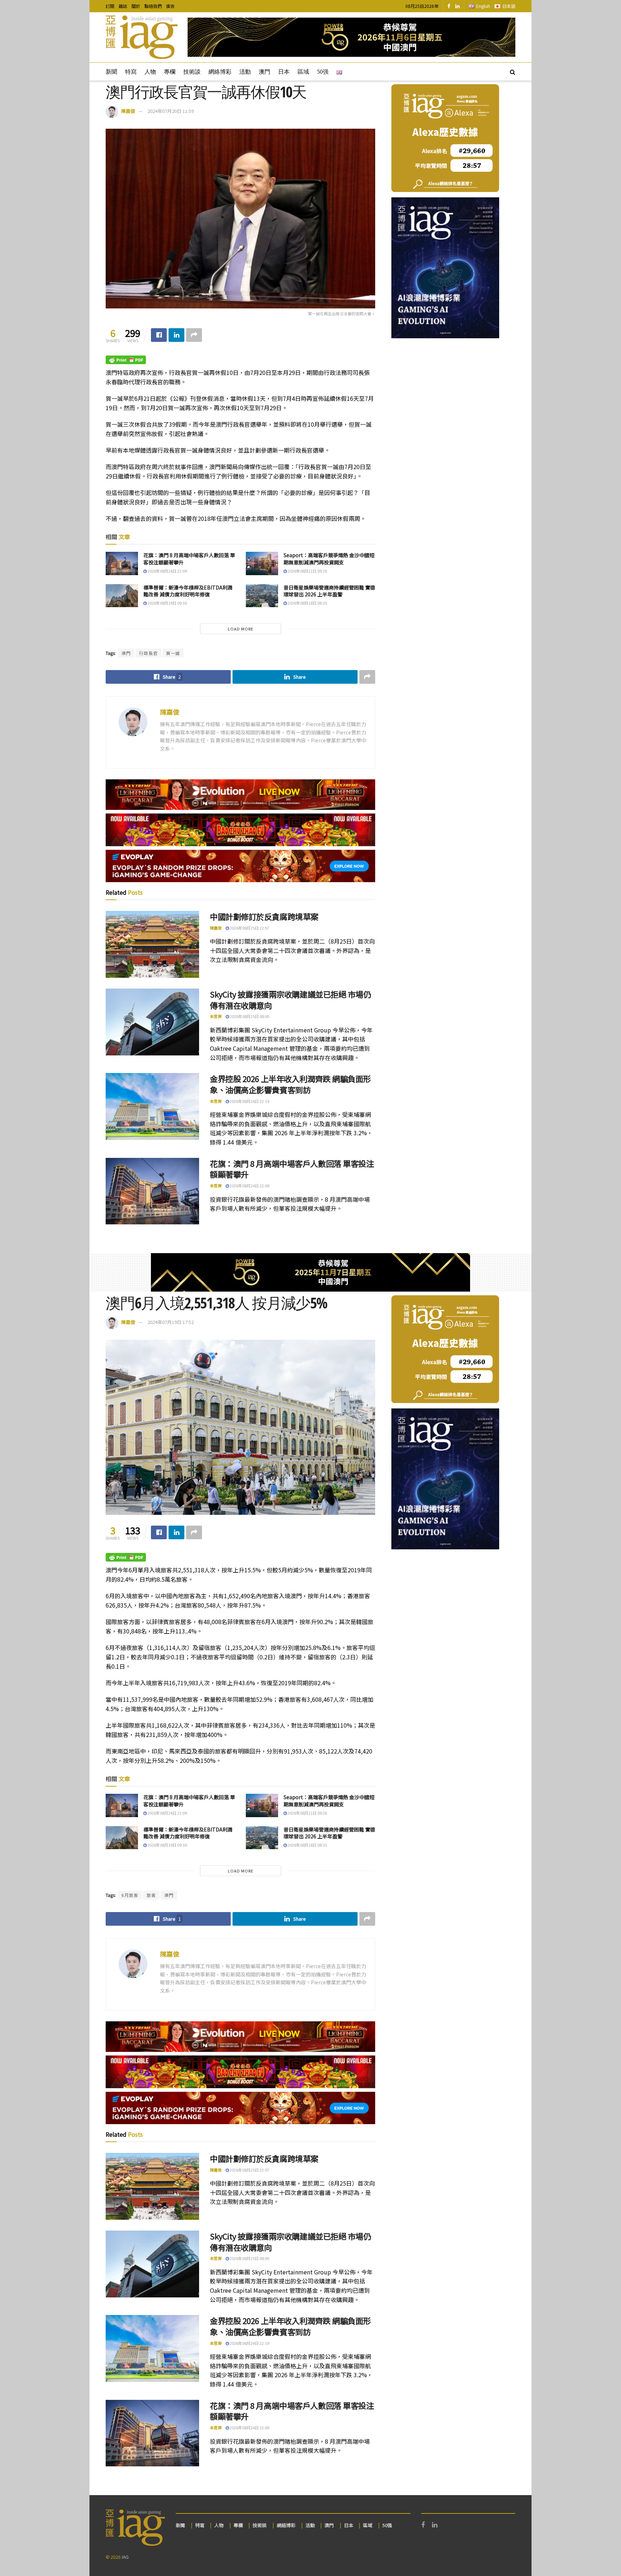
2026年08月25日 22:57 (249, 928)
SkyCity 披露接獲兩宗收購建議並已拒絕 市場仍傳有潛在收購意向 (291, 1000)
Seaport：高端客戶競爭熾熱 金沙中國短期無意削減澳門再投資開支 (329, 559)
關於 (136, 6)
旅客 (151, 1895)
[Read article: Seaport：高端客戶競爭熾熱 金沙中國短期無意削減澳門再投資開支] (262, 563)
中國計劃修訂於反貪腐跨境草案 (264, 916)
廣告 (170, 6)
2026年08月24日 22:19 (249, 1101)
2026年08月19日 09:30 (167, 603)
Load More (241, 629)
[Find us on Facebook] (449, 6)
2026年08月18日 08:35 (307, 603)
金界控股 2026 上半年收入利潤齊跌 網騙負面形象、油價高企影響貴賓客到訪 (290, 1084)
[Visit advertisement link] (351, 37)
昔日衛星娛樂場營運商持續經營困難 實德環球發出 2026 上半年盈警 (329, 591)
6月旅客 (130, 1895)
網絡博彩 (220, 72)
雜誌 (123, 6)
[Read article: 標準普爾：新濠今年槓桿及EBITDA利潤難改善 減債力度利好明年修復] (122, 596)
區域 (303, 72)
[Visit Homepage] (142, 37)
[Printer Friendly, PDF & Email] (126, 359)
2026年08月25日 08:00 (249, 1016)
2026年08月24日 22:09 (167, 571)
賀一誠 (173, 653)
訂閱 (110, 6)
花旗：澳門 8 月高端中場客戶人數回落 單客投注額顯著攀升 (189, 559)
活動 (245, 72)
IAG (125, 2557)
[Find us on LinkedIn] (457, 6)
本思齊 (216, 1016)
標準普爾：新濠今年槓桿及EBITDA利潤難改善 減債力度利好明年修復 (188, 591)
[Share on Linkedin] (176, 335)
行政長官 (148, 653)
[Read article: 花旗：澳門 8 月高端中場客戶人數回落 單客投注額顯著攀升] (122, 563)
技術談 (192, 72)
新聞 (111, 72)
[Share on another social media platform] (194, 335)
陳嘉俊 (128, 111)
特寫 (131, 72)
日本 (284, 72)
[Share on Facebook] (159, 335)
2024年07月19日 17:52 (171, 1322)
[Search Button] (513, 72)
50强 (323, 72)
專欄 (170, 72)
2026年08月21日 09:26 (307, 571)
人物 (150, 72)
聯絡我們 (153, 6)
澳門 (264, 72)
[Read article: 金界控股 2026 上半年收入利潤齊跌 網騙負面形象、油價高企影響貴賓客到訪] (152, 1106)
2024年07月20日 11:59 (171, 111)
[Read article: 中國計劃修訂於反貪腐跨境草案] (152, 944)
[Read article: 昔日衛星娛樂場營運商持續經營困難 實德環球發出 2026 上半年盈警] (262, 596)
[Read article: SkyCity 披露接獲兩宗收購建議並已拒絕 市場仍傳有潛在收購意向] (152, 1022)
